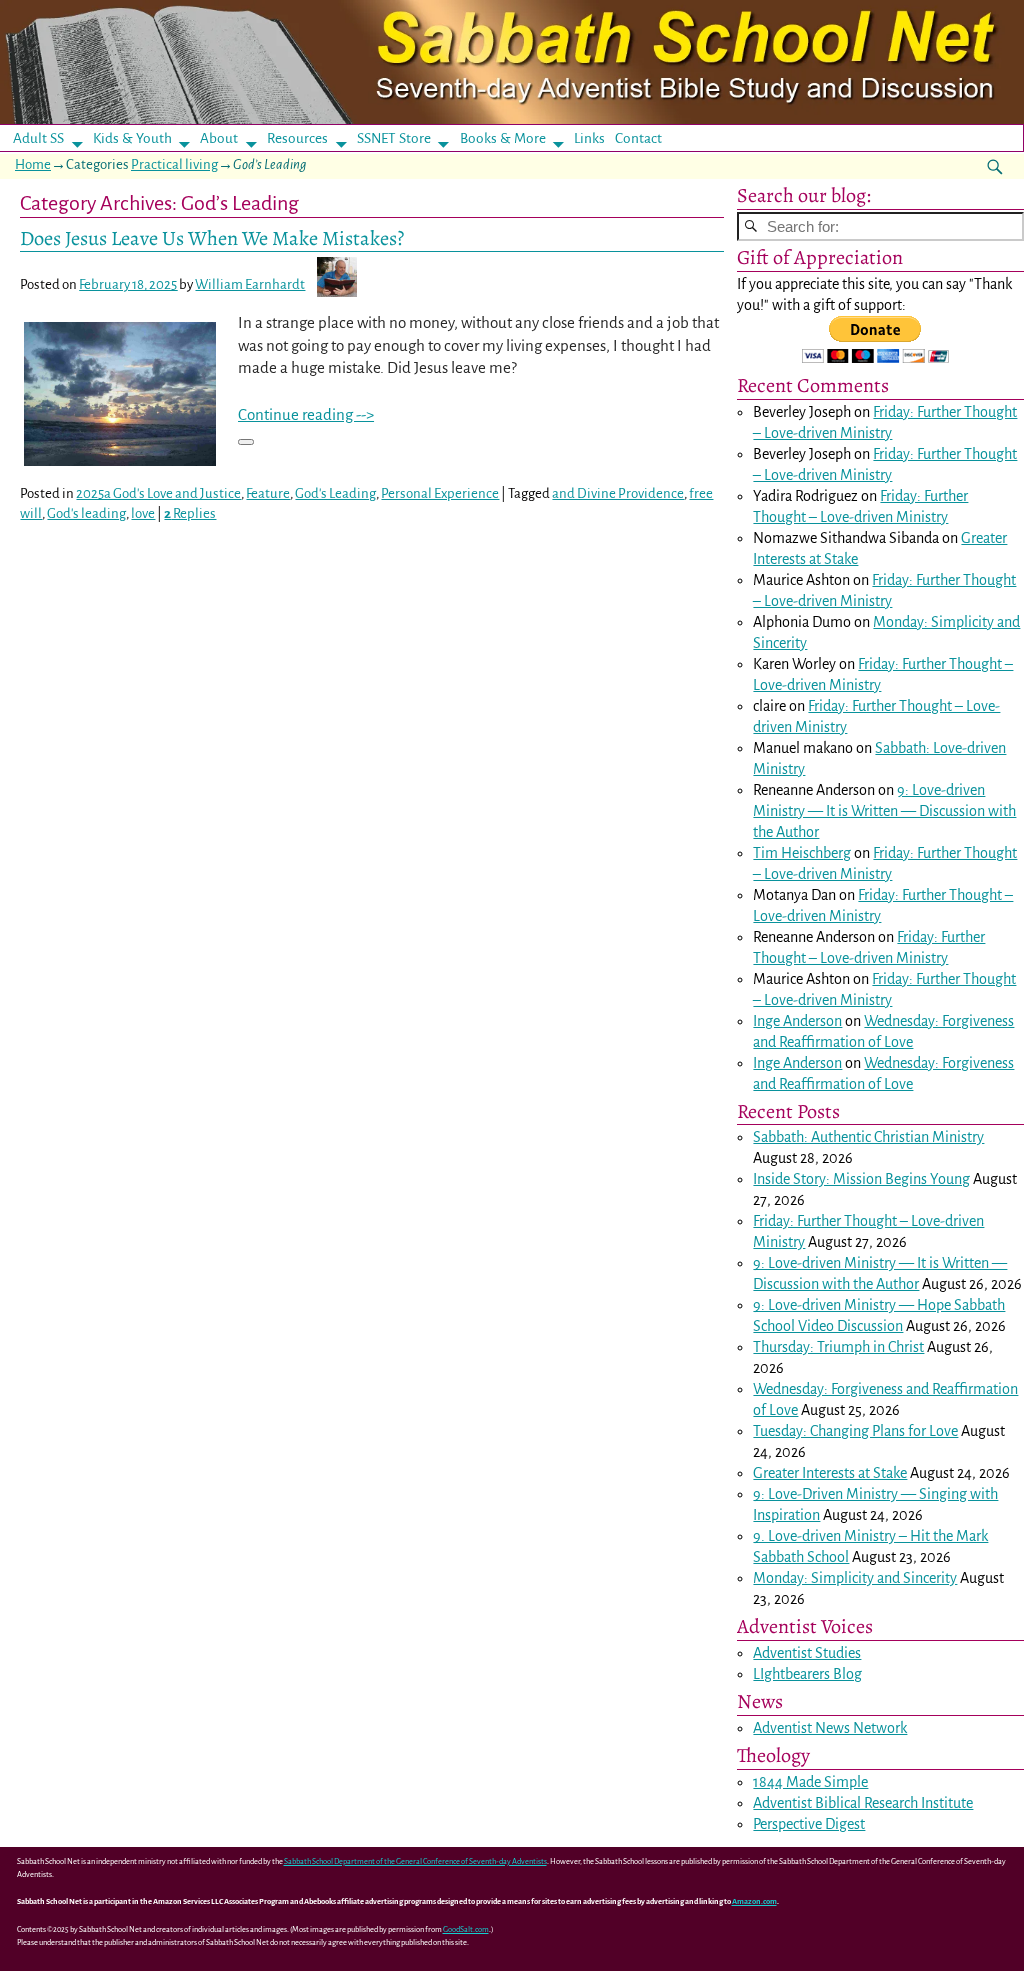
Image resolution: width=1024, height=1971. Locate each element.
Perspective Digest (809, 1824)
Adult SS (38, 138)
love (143, 513)
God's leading (86, 513)
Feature (268, 493)
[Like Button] (246, 442)
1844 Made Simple (810, 1782)
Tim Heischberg (802, 853)
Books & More (503, 138)
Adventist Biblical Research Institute (863, 1803)
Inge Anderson (797, 1021)
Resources (297, 138)
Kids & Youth (132, 138)
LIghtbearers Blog (807, 1674)
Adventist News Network (830, 1728)
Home (33, 164)
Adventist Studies (807, 1653)
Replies (190, 513)
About (219, 138)
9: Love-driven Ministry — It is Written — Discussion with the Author (884, 811)
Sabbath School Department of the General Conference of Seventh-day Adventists (415, 1861)
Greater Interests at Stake (830, 1473)
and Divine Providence (618, 493)
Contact (638, 138)
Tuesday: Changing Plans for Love (855, 1431)
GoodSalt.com (466, 1929)
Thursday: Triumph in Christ (838, 1347)
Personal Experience (440, 493)
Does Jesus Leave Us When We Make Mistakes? (212, 238)
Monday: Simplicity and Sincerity (855, 1578)
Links (595, 138)
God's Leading (335, 493)
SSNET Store (394, 138)
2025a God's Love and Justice (158, 493)
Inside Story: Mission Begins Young (861, 1179)
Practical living (174, 164)
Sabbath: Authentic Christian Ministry (868, 1137)
